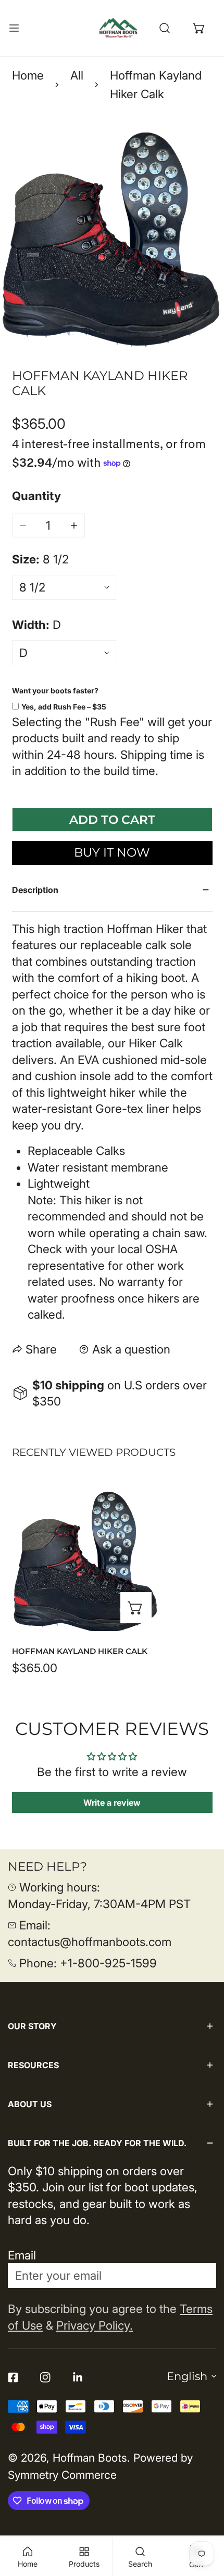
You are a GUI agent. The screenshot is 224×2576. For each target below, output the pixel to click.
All (77, 75)
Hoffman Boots (90, 2458)
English (187, 2376)
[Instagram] (45, 2377)
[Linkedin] (78, 2377)
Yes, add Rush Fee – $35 (64, 707)
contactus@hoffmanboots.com (90, 1942)
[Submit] (199, 2275)
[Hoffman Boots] (118, 28)
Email (22, 2255)
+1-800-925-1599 (108, 1963)
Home (28, 75)
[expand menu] (14, 28)
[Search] (165, 28)
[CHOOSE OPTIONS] (136, 1608)
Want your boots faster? (55, 691)
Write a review (112, 1803)
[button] (199, 28)
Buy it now (112, 852)
